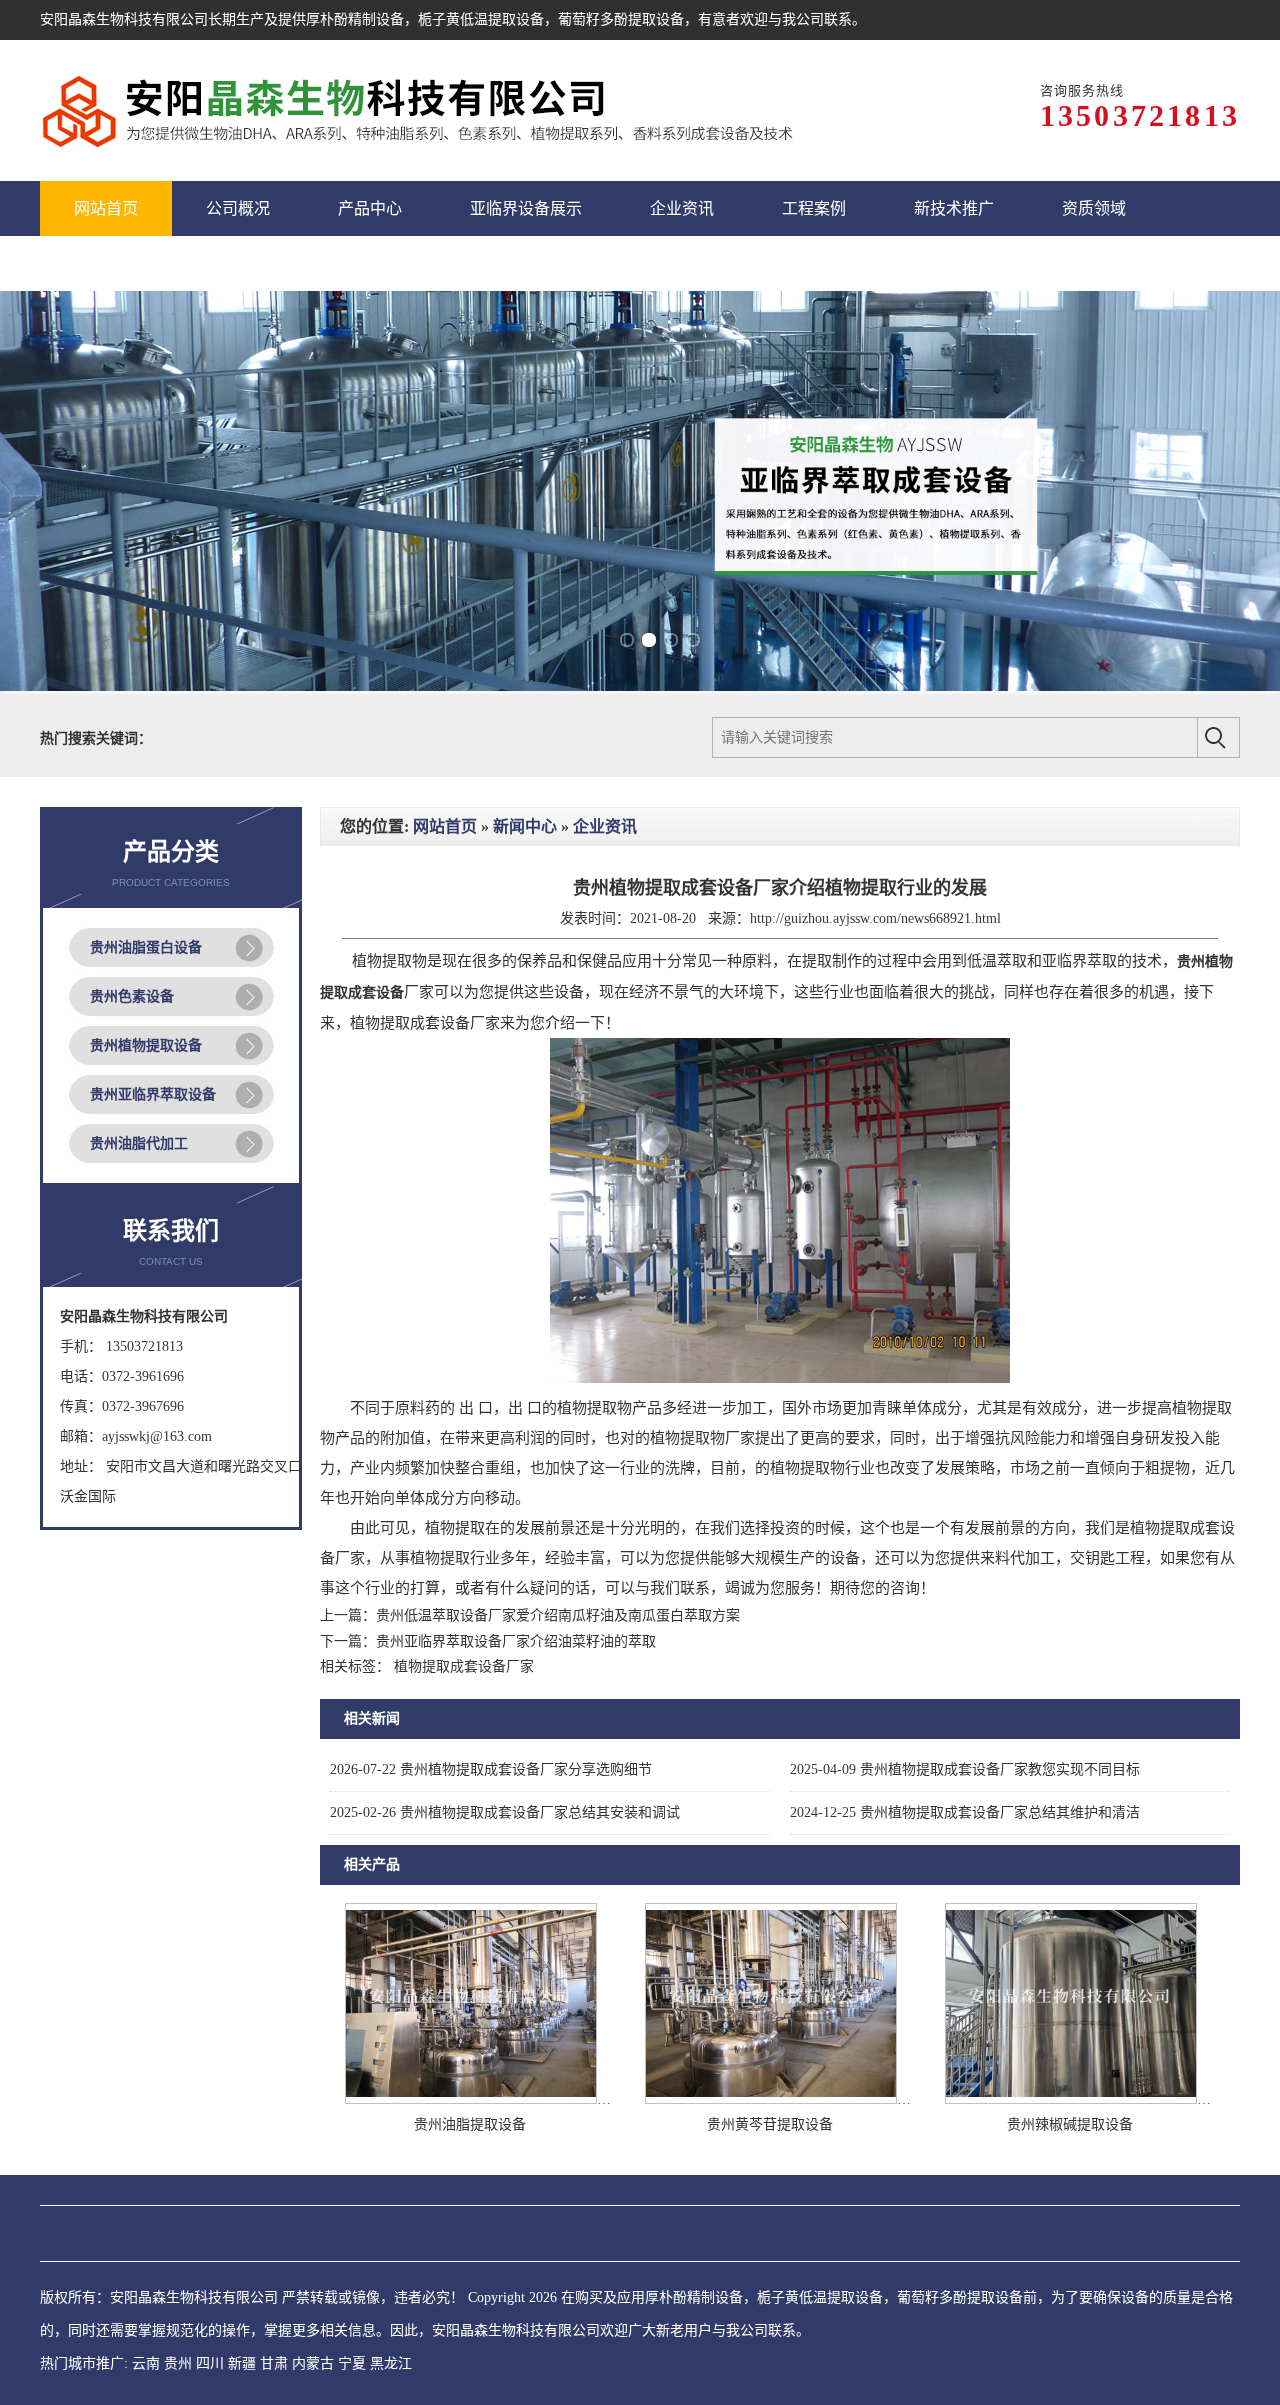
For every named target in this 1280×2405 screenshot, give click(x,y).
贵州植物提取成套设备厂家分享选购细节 (491, 1769)
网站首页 (445, 826)
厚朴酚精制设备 (355, 19)
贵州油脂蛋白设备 (146, 947)
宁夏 (352, 2363)
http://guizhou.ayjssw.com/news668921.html (875, 918)
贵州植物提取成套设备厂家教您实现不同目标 (965, 1769)
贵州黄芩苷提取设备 (770, 2124)
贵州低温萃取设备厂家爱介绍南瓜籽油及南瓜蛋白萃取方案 (558, 1615)
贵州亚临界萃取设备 (153, 1094)
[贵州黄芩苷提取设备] (771, 2099)
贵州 (178, 2363)
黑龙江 (391, 2363)
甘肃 (274, 2363)
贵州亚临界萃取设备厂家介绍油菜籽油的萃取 (516, 1641)
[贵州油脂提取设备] (471, 2099)
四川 (210, 2363)
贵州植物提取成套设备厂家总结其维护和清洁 (965, 1812)
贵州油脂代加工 (139, 1143)
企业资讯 (605, 826)
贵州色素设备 (132, 996)
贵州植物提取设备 (146, 1045)
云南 (146, 2363)
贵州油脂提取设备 (470, 2124)
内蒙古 (313, 2363)
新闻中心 (525, 826)
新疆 (242, 2363)
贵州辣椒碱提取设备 (1070, 2124)
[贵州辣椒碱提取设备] (1071, 2099)
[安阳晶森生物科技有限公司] (422, 110)
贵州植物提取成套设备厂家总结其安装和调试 (505, 1812)
